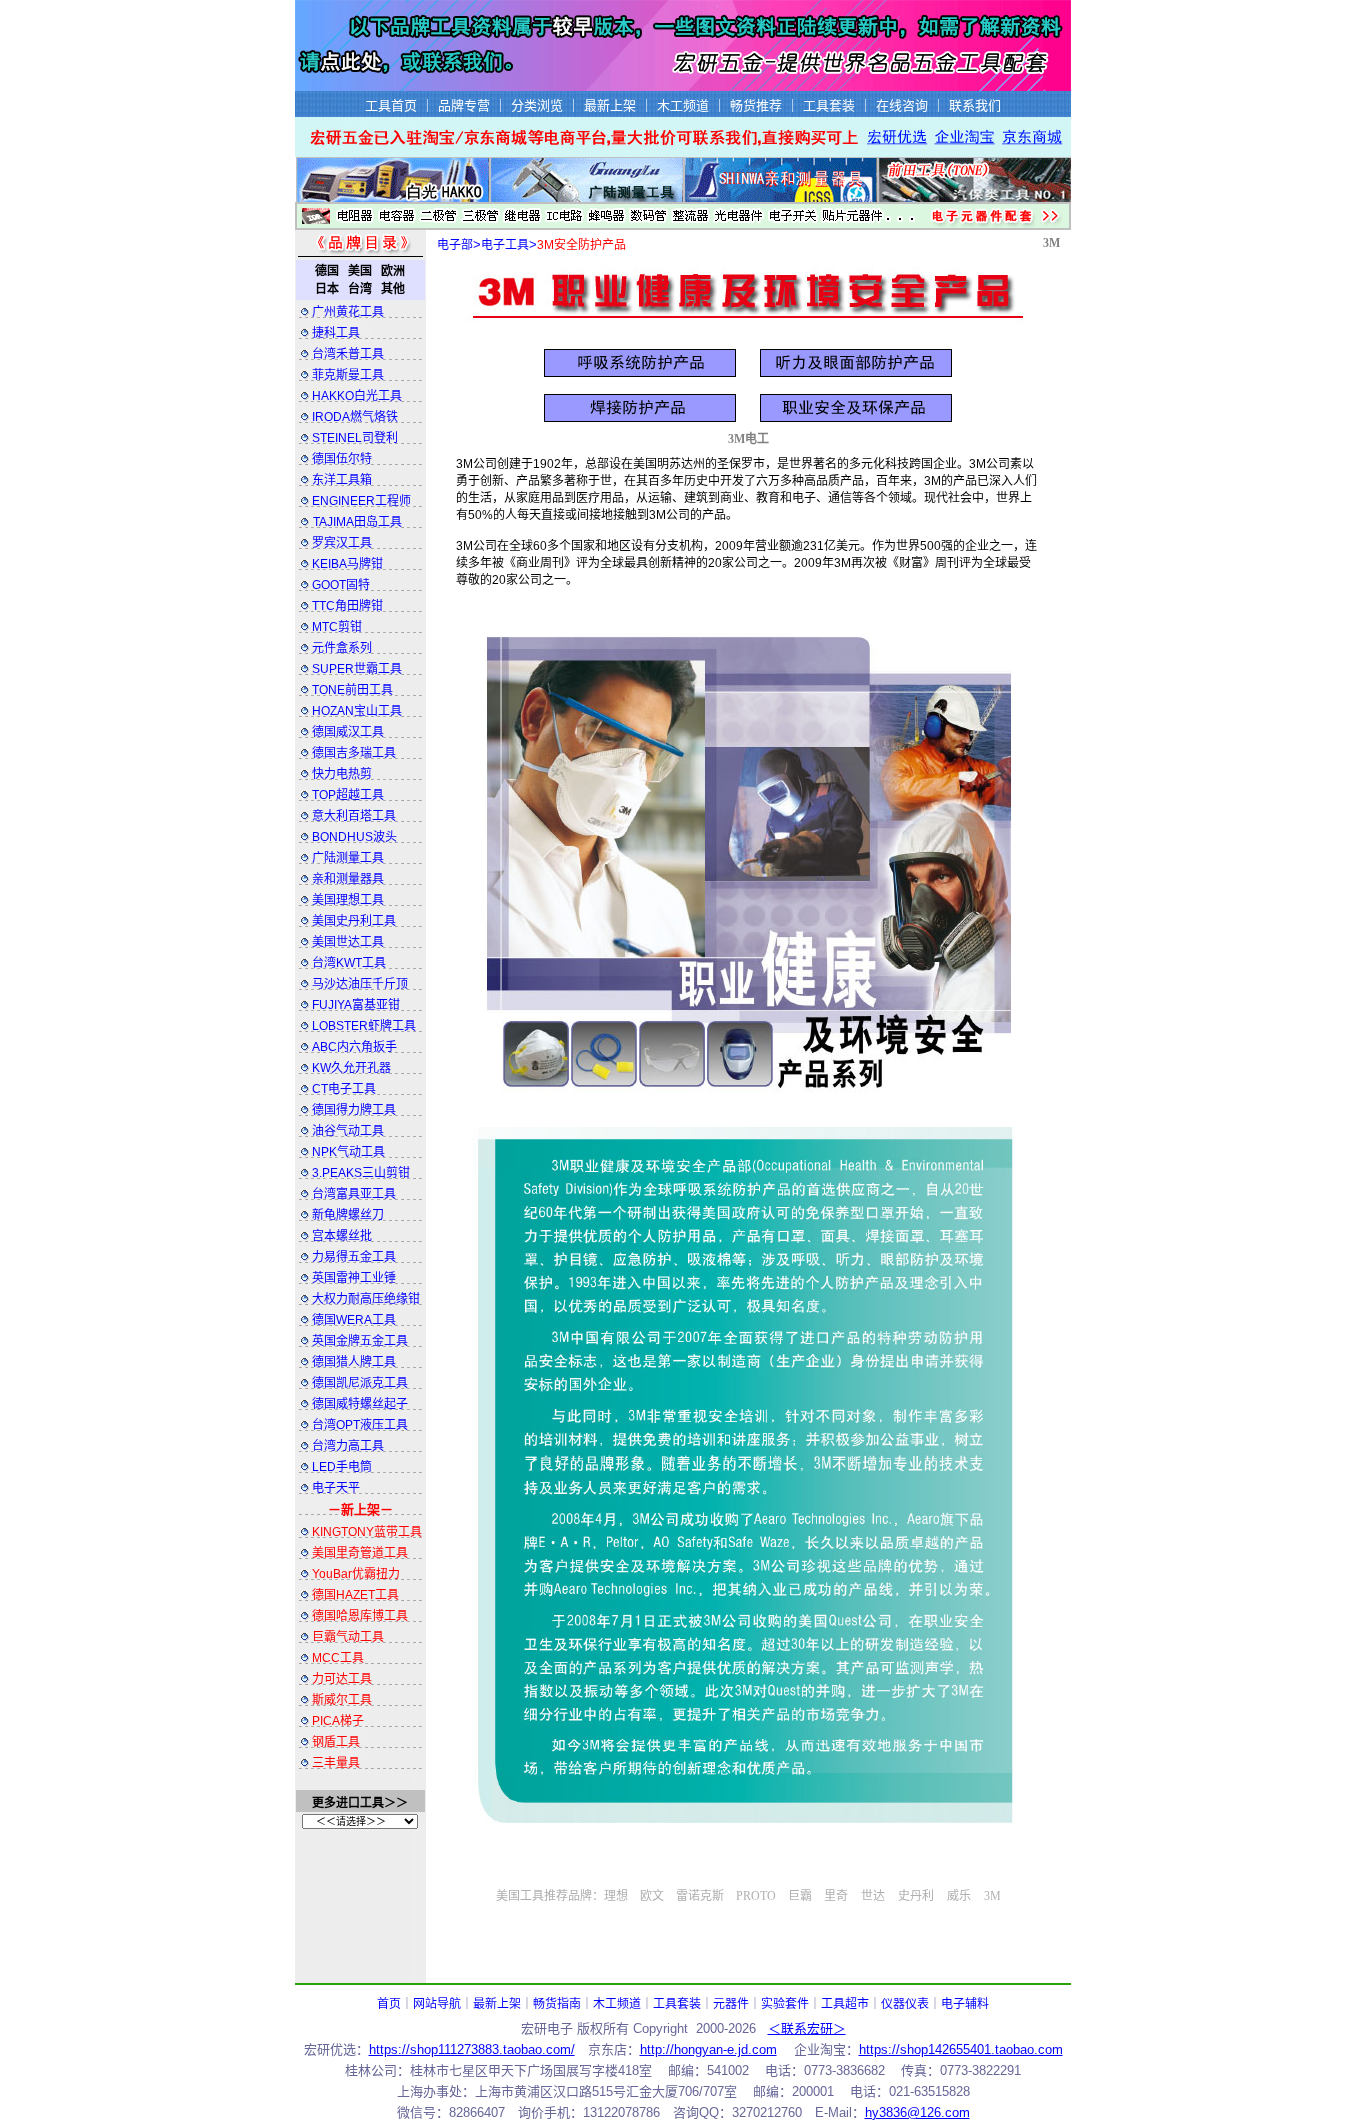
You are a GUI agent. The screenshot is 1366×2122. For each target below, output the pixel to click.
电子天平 (336, 1488)
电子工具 (505, 245)
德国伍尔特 (342, 459)
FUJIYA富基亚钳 (356, 1005)
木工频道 (617, 2004)
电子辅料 (965, 2004)
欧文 (652, 1896)
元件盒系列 (342, 648)
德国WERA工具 (354, 1320)
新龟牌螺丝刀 (348, 1215)
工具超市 (845, 2004)
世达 (873, 1896)
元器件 (731, 2004)
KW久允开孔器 (351, 1068)
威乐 (959, 1896)
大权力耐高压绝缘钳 (366, 1299)
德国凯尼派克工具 (360, 1383)
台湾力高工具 (348, 1446)
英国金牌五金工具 (360, 1341)
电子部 (455, 245)
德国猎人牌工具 (354, 1362)
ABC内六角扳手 (354, 1047)
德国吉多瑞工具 (354, 753)
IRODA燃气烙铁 (355, 417)
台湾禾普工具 (348, 354)
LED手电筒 (342, 1467)
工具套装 (677, 2004)
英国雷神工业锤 (354, 1278)
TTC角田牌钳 (347, 606)
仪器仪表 (905, 2004)
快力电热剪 (342, 774)
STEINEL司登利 (355, 438)
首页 (389, 2004)
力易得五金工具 (354, 1257)
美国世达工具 (348, 942)
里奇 (836, 1896)
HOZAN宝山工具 (357, 711)
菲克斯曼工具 (348, 375)
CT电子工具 (344, 1089)
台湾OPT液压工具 (360, 1425)
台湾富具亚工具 (354, 1194)
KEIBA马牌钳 (347, 564)
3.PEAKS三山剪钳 (361, 1173)
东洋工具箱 (342, 480)
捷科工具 (336, 333)
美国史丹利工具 (354, 921)
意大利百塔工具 (354, 816)
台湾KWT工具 (349, 963)
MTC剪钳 (337, 627)
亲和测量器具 (348, 879)
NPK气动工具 (348, 1152)
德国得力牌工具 (354, 1110)
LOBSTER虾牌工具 (364, 1026)
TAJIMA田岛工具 (357, 522)
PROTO (756, 1896)
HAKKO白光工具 (357, 396)
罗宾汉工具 (342, 543)
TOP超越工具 (348, 795)
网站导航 (437, 2004)
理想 (616, 1896)
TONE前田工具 (352, 690)
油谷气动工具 (348, 1131)
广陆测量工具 (348, 858)
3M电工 (748, 439)
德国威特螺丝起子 (360, 1404)
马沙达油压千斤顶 (360, 984)
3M (1051, 243)
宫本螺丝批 (342, 1236)
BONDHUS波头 (354, 837)
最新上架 (497, 2004)
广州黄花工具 (348, 312)
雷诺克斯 (700, 1896)
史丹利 (916, 1896)
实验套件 (785, 2004)
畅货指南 (557, 2004)
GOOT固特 (341, 585)
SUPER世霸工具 (357, 669)
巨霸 (800, 1896)
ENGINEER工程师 (361, 501)
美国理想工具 (348, 900)
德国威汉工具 (348, 732)
